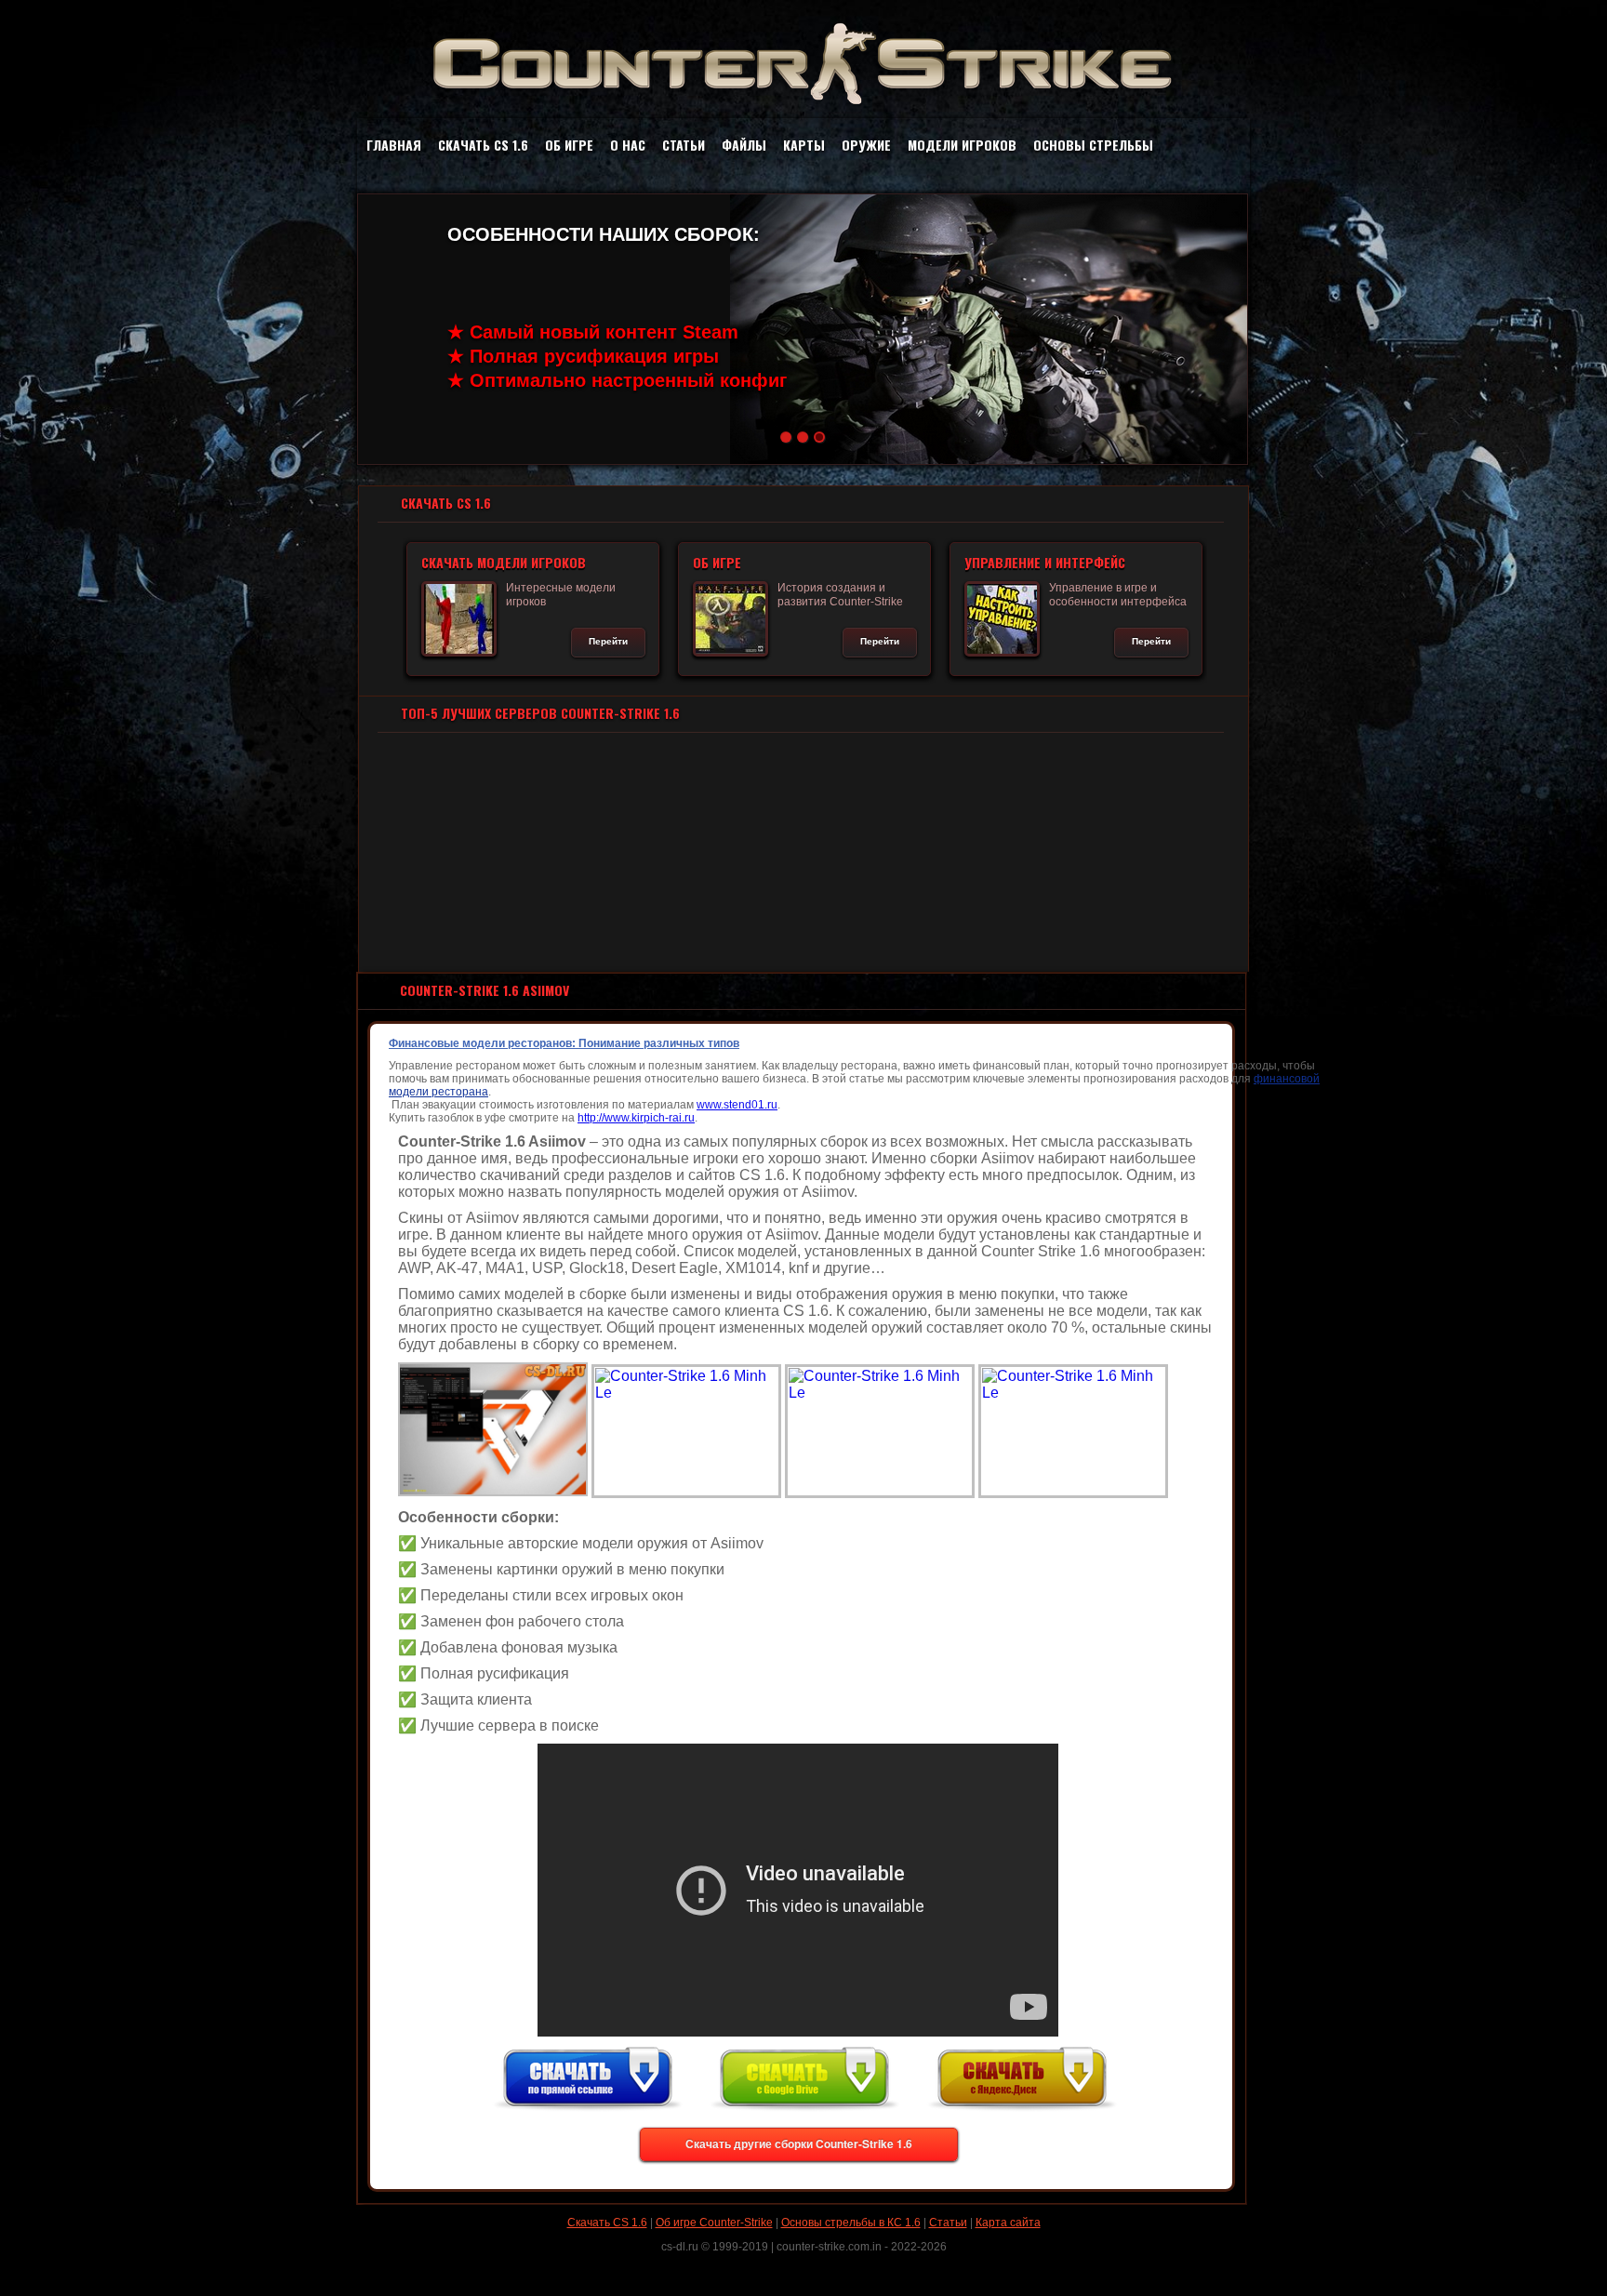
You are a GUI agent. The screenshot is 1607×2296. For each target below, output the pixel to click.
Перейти (609, 641)
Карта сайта (1008, 2223)
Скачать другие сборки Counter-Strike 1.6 (799, 2143)
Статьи (684, 145)
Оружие (866, 145)
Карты (804, 145)
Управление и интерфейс (1046, 562)
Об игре (569, 145)
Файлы (744, 145)
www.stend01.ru (737, 1105)
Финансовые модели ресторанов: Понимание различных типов (564, 1043)
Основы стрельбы (1093, 145)
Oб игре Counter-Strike (714, 2223)
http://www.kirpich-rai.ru (636, 1118)
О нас (628, 145)
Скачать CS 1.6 (483, 145)
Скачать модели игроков (505, 562)
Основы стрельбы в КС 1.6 (851, 2223)
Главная (394, 145)
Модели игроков (962, 145)
